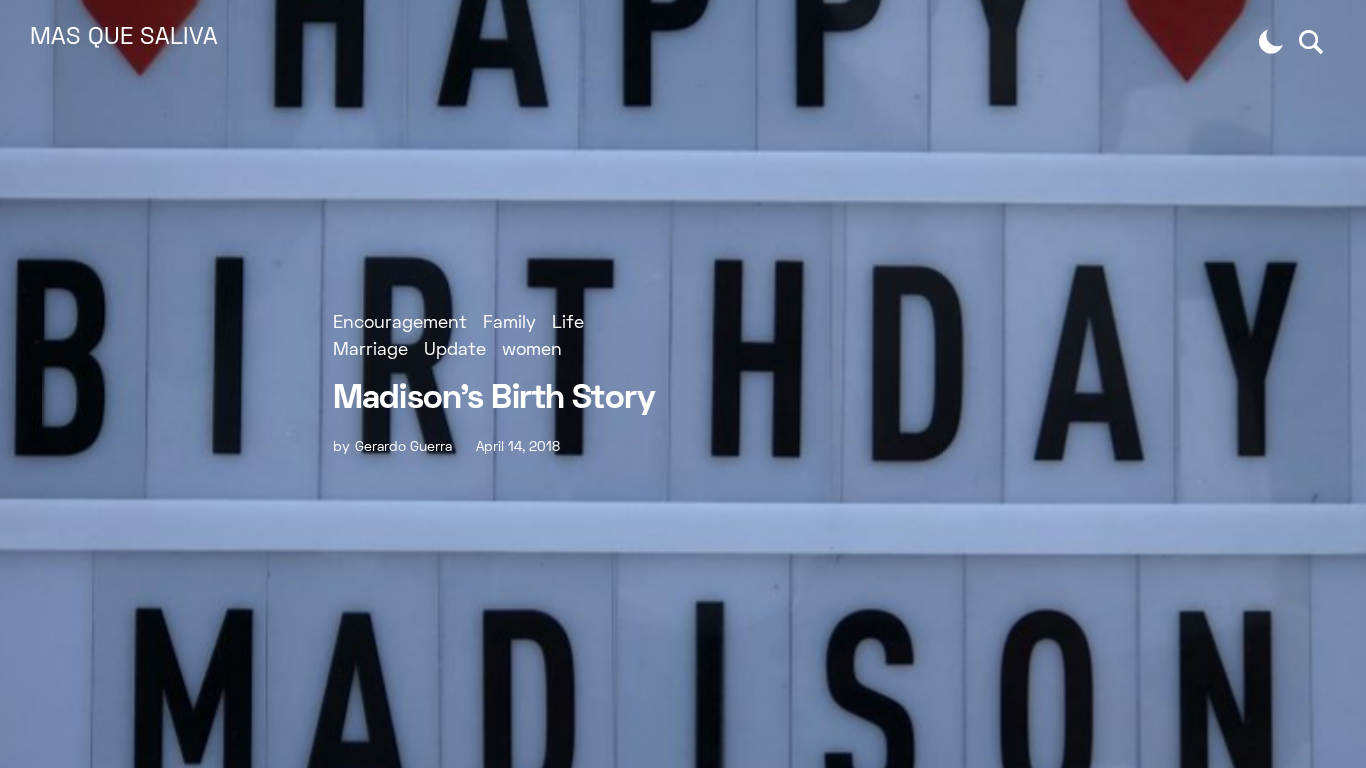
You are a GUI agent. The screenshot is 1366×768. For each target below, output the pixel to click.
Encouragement (400, 323)
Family (509, 323)
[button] (1271, 42)
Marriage (370, 350)
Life (568, 323)
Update (455, 350)
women (532, 350)
